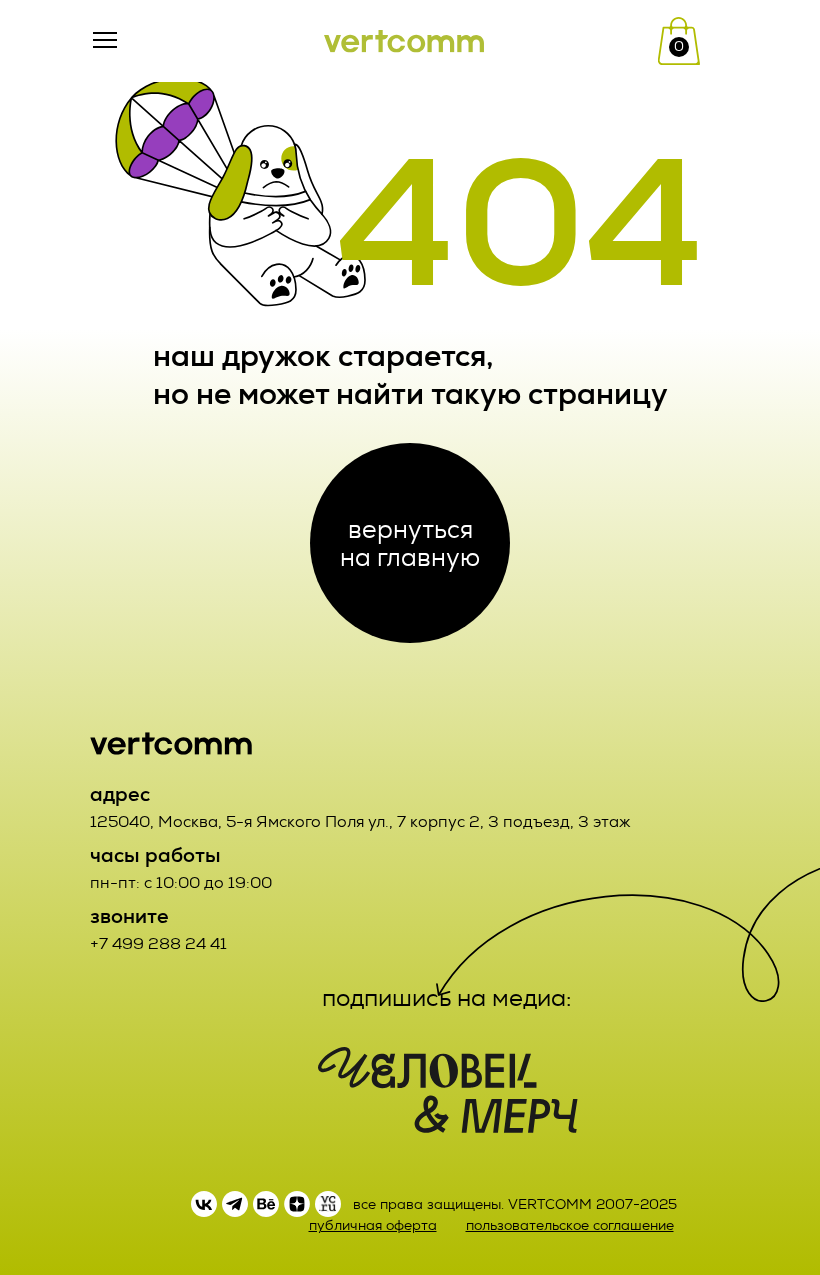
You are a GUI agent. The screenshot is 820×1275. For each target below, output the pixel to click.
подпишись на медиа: (447, 998)
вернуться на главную (410, 543)
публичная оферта (373, 1225)
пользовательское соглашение (570, 1225)
